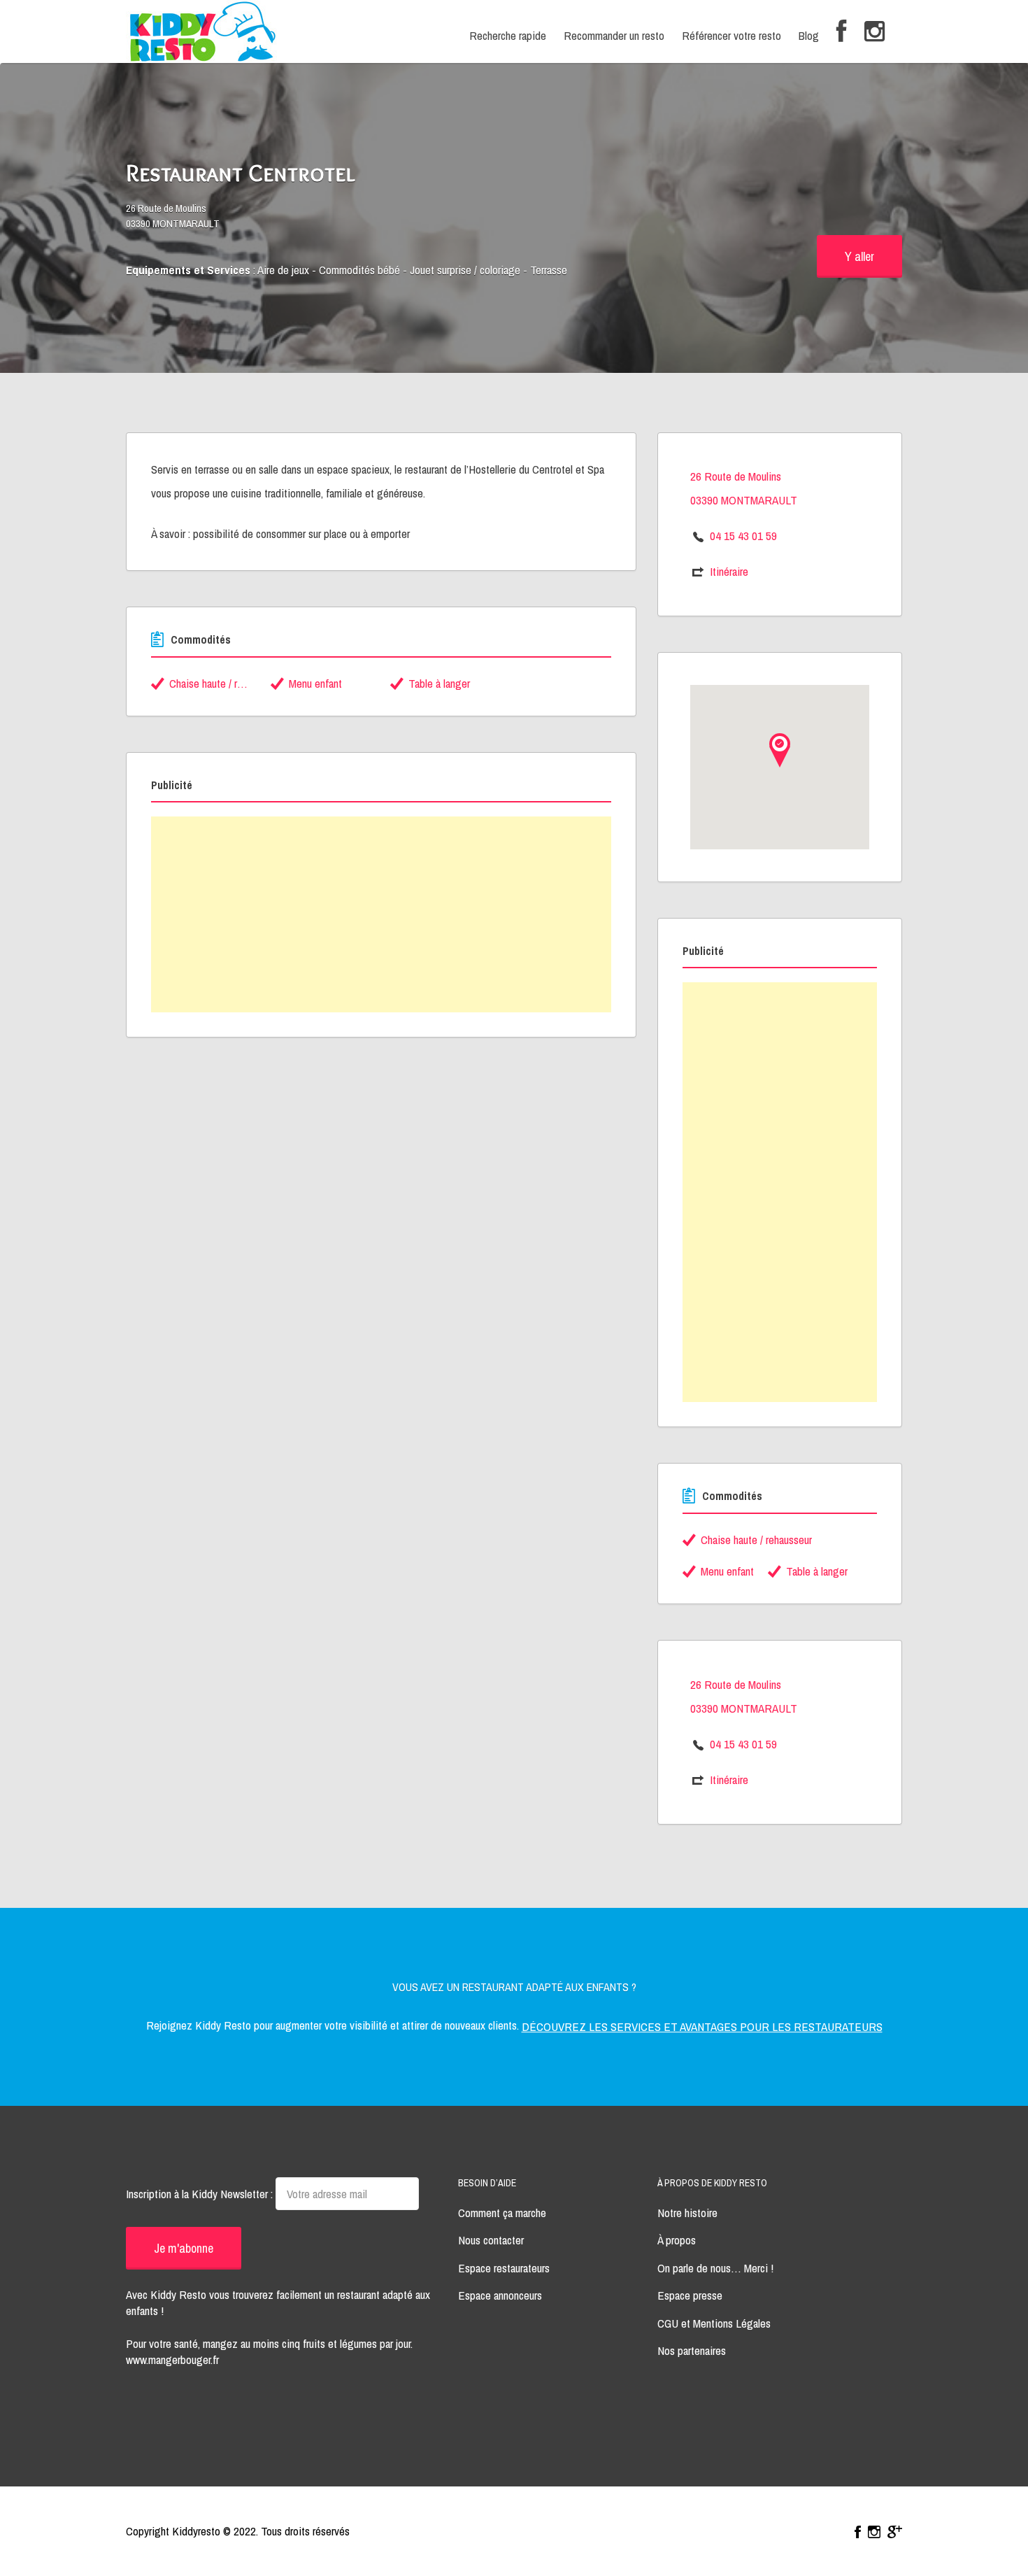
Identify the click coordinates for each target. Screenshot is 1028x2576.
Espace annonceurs (500, 2295)
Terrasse (549, 270)
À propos (677, 2240)
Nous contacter (491, 2240)
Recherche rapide (508, 35)
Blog (809, 35)
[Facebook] (842, 32)
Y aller (859, 256)
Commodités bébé (359, 270)
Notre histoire (687, 2213)
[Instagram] (874, 32)
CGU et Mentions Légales (714, 2323)
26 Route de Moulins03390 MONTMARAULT (173, 216)
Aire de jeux (283, 270)
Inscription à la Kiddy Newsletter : (201, 2194)
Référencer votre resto (731, 35)
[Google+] (895, 2532)
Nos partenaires (692, 2350)
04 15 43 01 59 (743, 536)
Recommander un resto (614, 35)
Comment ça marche (502, 2213)
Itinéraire (729, 571)
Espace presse (690, 2295)
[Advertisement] (381, 914)
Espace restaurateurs (504, 2268)
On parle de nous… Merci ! (715, 2268)
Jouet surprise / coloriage (465, 270)
